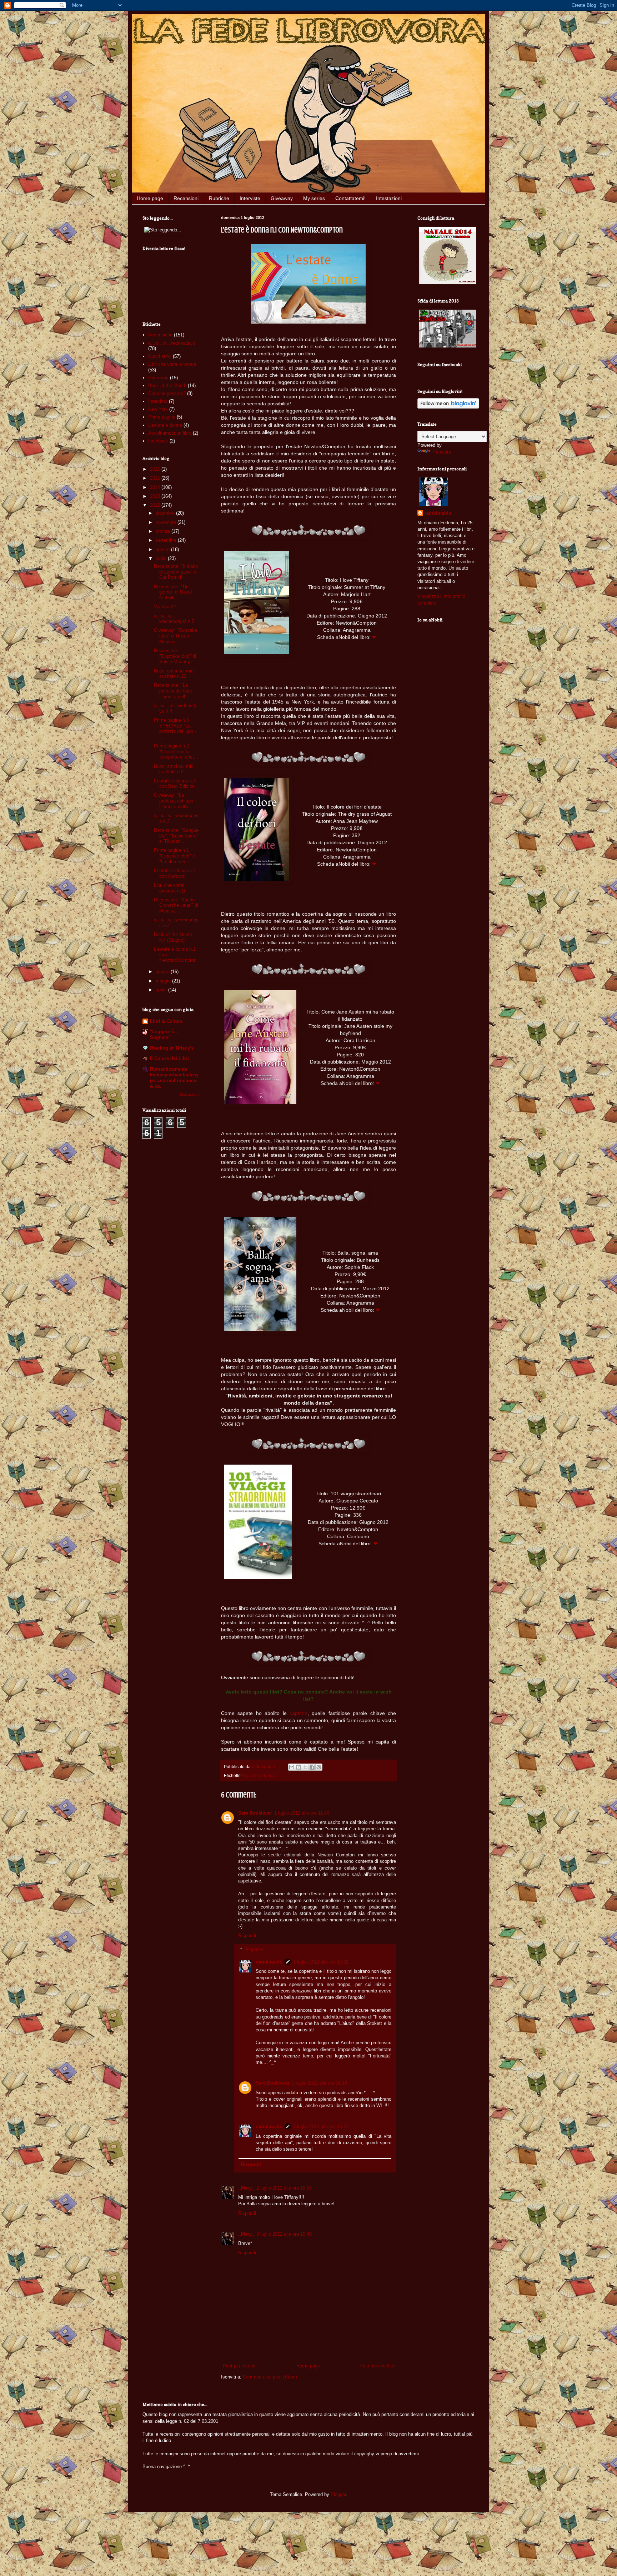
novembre (167, 522)
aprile (162, 990)
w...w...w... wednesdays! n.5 (174, 619)
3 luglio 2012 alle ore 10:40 (284, 2234)
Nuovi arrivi (160, 356)
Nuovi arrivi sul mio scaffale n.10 (174, 674)
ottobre (164, 531)
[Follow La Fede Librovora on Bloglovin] (448, 407)
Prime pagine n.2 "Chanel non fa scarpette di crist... (176, 751)
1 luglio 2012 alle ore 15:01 (321, 1962)
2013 (156, 496)
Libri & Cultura (166, 1021)
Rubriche (219, 198)
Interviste (250, 198)
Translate (441, 452)
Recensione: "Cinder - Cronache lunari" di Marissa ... (176, 905)
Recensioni (186, 198)
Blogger (338, 2494)
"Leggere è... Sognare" (164, 1034)
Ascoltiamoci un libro (170, 433)
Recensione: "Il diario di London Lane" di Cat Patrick (176, 572)
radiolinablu (269, 1962)
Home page (150, 198)
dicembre (166, 513)
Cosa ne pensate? (167, 393)
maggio (164, 981)
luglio (162, 558)
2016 (156, 469)
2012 (156, 505)
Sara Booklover (255, 1813)
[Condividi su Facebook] (312, 1767)
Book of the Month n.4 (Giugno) (173, 937)
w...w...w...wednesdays (172, 343)
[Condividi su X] (305, 1767)
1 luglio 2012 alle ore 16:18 (319, 2083)
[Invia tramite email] (292, 1767)
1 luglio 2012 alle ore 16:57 (321, 2127)
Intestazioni (389, 198)
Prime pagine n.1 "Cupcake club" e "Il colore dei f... (174, 856)
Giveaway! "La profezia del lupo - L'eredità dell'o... (175, 801)
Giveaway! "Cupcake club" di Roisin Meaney (175, 636)
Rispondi (247, 1935)
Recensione (160, 335)
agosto (163, 549)
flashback (158, 441)
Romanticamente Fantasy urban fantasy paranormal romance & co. (174, 1078)
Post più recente (240, 2366)
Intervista (158, 401)
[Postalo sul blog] (299, 1767)
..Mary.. (246, 2188)
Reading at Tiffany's (172, 1048)
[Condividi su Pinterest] (319, 1767)
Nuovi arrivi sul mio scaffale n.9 (174, 769)
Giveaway (282, 198)
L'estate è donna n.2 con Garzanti (175, 873)
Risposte (254, 1949)
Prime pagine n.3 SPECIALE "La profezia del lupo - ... (175, 729)
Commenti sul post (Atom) (270, 2377)
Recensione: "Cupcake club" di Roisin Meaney (175, 656)
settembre (167, 540)
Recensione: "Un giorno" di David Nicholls (173, 592)
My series (314, 198)
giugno (163, 972)
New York (158, 409)
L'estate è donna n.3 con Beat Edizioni (175, 784)
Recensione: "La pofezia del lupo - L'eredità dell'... (174, 691)
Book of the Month (167, 386)
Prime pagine (162, 417)
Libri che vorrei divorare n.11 (170, 888)
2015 (156, 478)
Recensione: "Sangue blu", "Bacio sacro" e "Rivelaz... (176, 836)
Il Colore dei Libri (169, 1058)
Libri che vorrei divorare (172, 364)
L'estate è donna (259, 1775)
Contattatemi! (350, 198)
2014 (156, 487)
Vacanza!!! (165, 607)
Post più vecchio (377, 2366)
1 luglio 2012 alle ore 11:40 (302, 1813)
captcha (299, 1713)
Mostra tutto (190, 1094)
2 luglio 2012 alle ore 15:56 (284, 2188)
